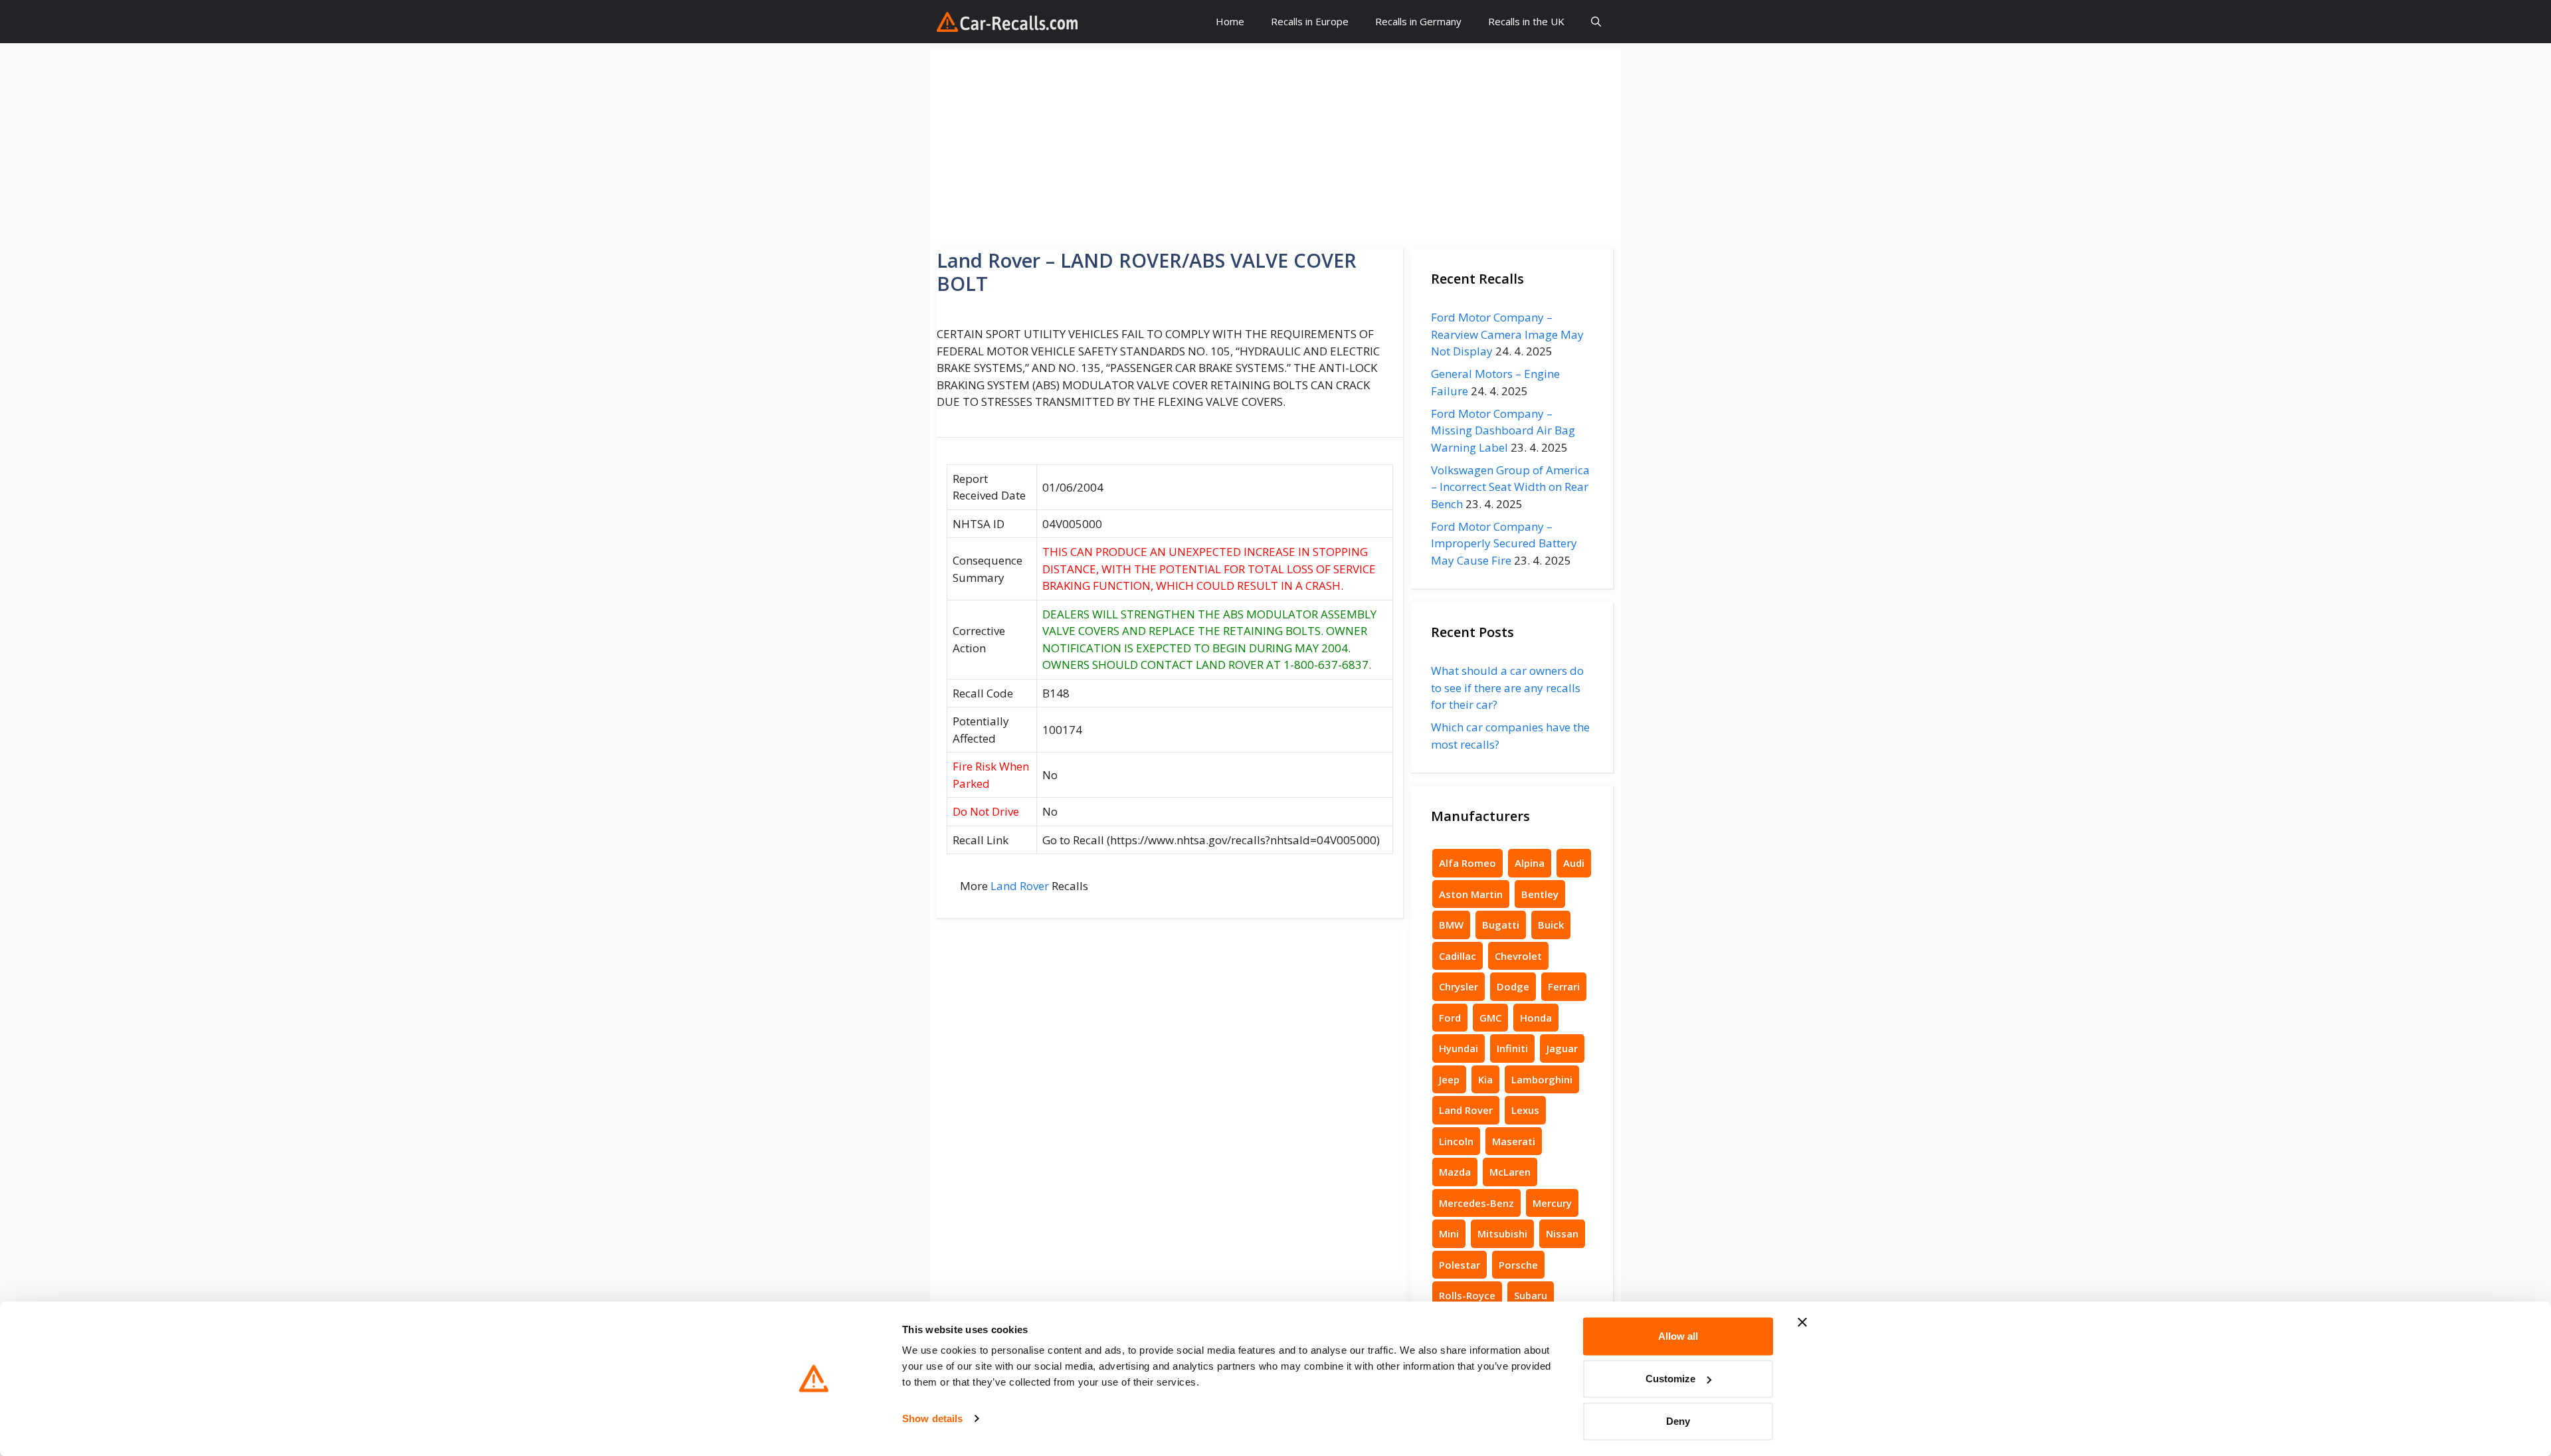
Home (1230, 21)
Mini (1449, 1233)
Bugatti (1501, 925)
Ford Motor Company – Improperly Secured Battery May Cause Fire (1504, 543)
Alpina (1530, 863)
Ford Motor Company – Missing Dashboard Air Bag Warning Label (1503, 430)
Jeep (1449, 1079)
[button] (1596, 22)
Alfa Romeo (1467, 863)
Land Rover (1020, 886)
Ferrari (1564, 986)
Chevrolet (1518, 956)
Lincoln (1456, 1141)
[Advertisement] (1275, 143)
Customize (1670, 1379)
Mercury (1552, 1203)
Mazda (1455, 1172)
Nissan (1562, 1233)
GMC (1490, 1018)
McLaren (1510, 1172)
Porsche (1518, 1265)
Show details (932, 1418)
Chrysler (1459, 986)
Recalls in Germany (1418, 21)
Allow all (1678, 1336)
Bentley (1540, 894)
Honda (1536, 1018)
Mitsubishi (1502, 1233)
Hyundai (1459, 1048)
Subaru (1531, 1295)
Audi (1574, 863)
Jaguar (1562, 1048)
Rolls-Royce (1467, 1295)
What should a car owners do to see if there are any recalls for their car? (1507, 687)
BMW (1451, 925)
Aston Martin (1471, 894)
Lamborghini (1542, 1079)
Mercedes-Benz (1476, 1203)
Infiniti (1512, 1048)
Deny (1678, 1421)
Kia (1485, 1079)
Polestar (1460, 1265)
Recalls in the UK (1526, 21)
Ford (1450, 1018)
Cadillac (1458, 956)
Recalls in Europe (1310, 21)
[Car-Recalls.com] (1007, 22)
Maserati (1514, 1141)
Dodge (1513, 986)
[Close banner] (1802, 1322)
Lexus (1525, 1110)
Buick (1551, 925)
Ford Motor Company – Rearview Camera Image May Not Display (1507, 334)
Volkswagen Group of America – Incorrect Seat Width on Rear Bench (1510, 487)
